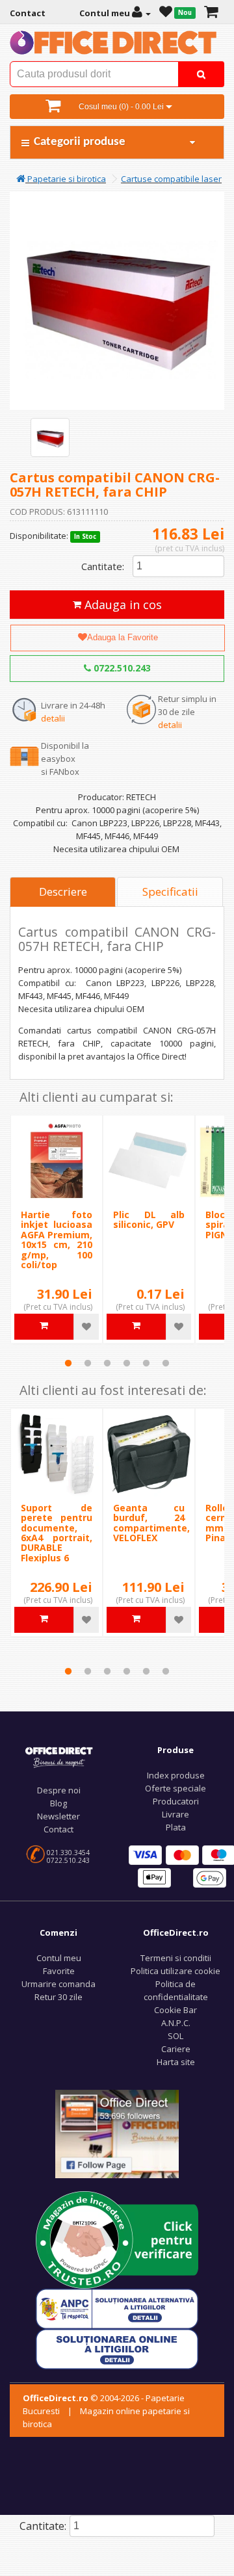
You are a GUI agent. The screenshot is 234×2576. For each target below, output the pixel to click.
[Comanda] (211, 13)
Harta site (176, 2062)
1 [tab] (68, 1363)
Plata (176, 1827)
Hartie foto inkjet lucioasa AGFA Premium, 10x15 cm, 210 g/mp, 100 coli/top (57, 1240)
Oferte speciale (175, 1788)
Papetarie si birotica (66, 179)
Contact (58, 1829)
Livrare (175, 1814)
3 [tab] (107, 1363)
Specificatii (170, 891)
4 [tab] (127, 1363)
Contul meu (59, 1958)
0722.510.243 (121, 668)
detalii (53, 718)
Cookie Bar (175, 2010)
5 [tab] (146, 1363)
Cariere (176, 2049)
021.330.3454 (68, 1853)
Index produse (176, 1775)
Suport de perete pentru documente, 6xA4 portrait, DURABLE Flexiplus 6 (57, 1533)
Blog (58, 1803)
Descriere (63, 891)
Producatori (176, 1801)
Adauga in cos (122, 605)
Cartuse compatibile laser (171, 179)
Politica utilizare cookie (175, 1971)
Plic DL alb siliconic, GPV (149, 1219)
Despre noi (59, 1790)
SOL (175, 2036)
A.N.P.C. (176, 2023)
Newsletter (58, 1816)
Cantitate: (103, 566)
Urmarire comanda (58, 1984)
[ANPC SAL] (117, 2308)
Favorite (59, 1971)
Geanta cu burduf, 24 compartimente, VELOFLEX (151, 1523)
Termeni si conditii (176, 1958)
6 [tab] (166, 1363)
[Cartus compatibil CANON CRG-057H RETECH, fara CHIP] (50, 437)
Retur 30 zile (58, 1997)
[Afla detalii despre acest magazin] (117, 2239)
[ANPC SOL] (117, 2348)
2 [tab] (88, 1363)
